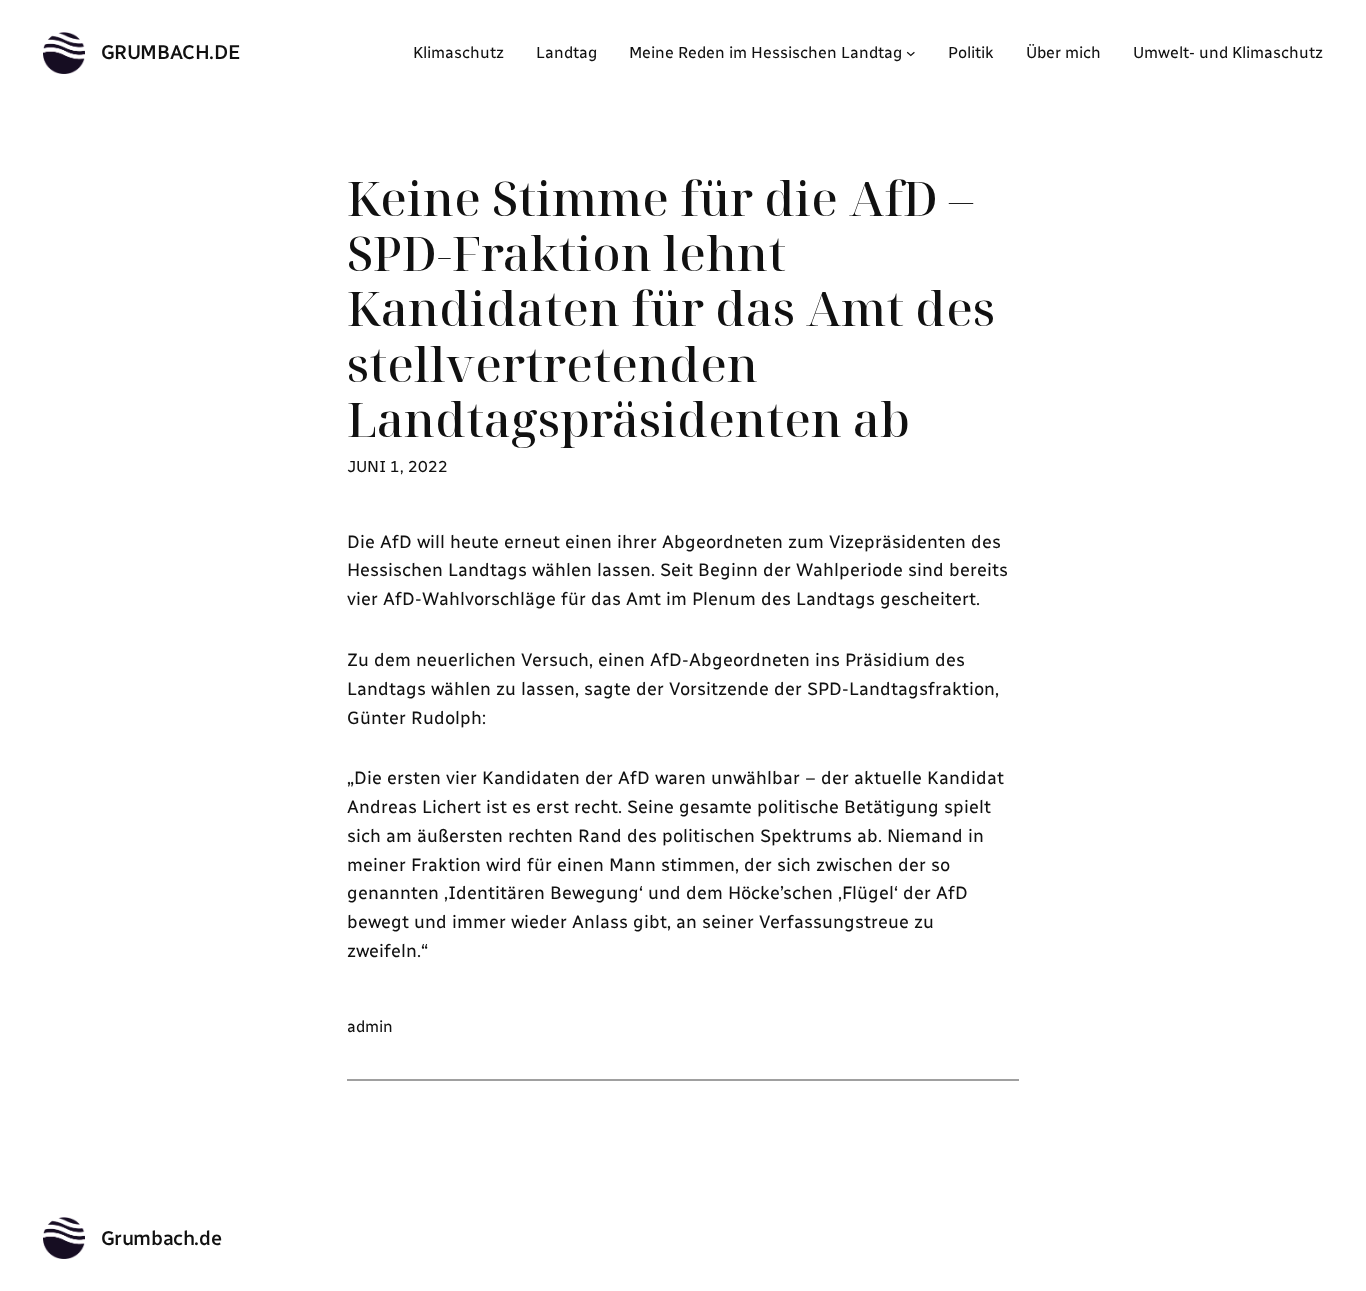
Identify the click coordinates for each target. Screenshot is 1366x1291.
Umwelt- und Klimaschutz (1228, 52)
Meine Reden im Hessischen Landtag (765, 52)
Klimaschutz (458, 52)
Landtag (566, 52)
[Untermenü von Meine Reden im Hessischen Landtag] (911, 53)
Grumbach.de (171, 52)
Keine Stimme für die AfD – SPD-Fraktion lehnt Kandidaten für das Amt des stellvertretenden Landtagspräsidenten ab (671, 308)
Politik (971, 52)
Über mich (1063, 52)
